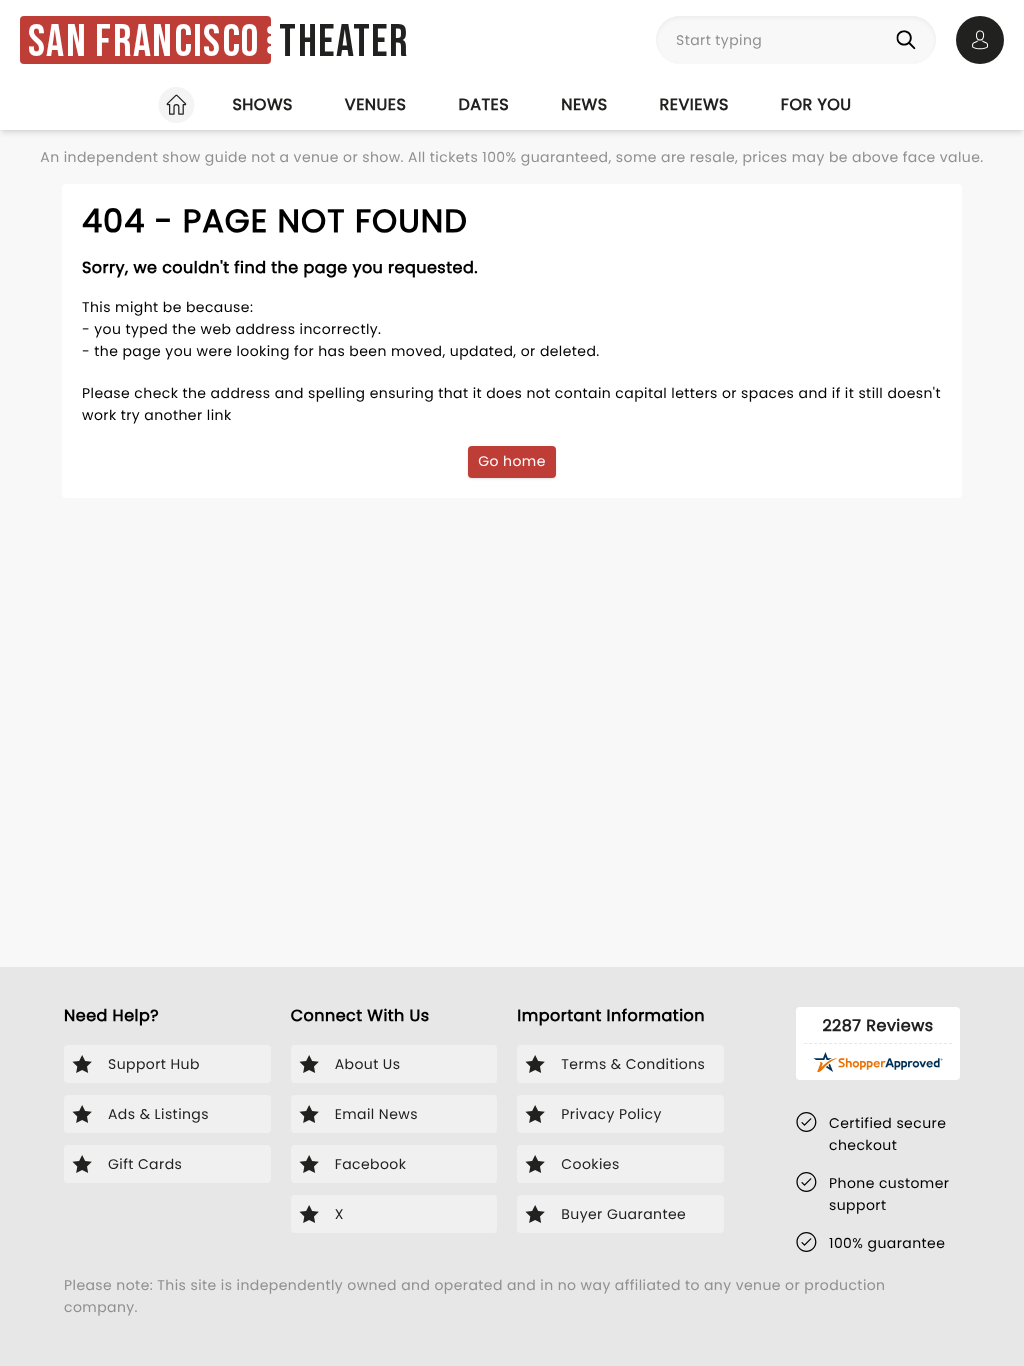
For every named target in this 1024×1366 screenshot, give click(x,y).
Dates (483, 104)
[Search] (910, 40)
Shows (262, 104)
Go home (512, 461)
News (584, 104)
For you (816, 104)
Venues (376, 104)
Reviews (694, 104)
